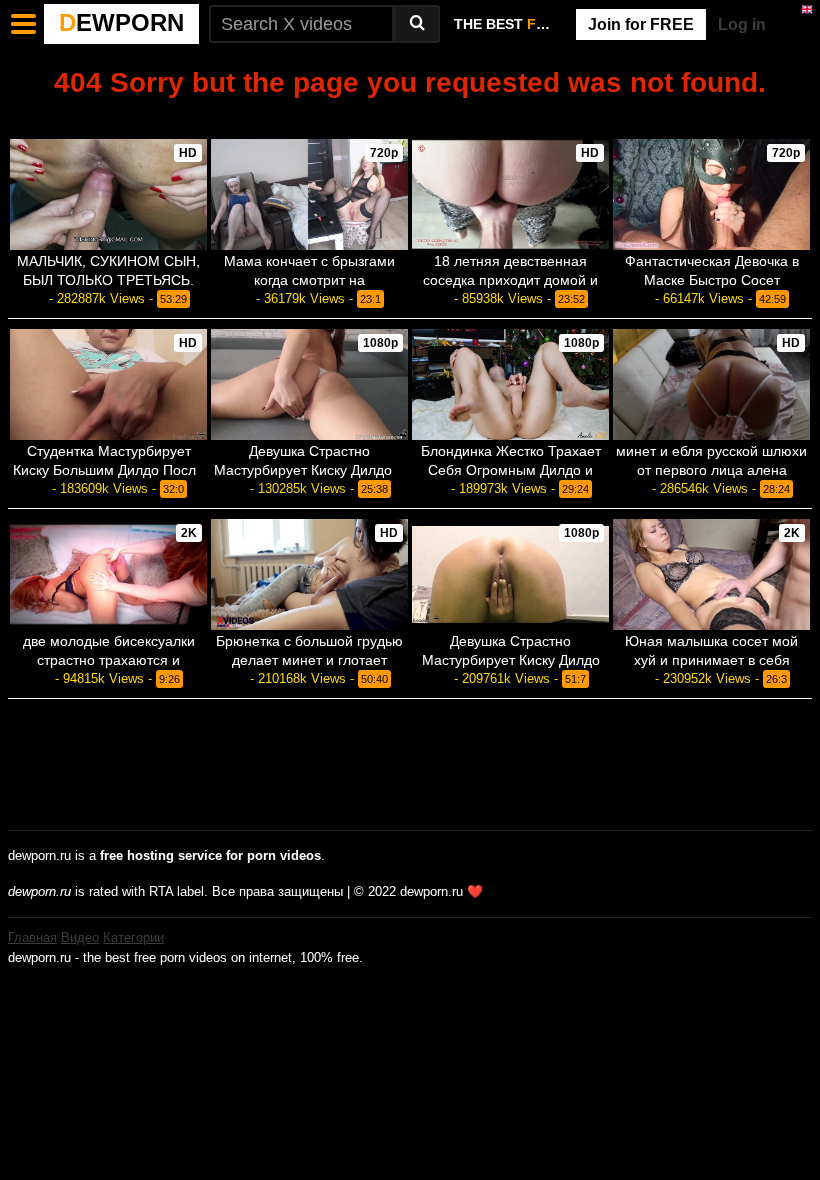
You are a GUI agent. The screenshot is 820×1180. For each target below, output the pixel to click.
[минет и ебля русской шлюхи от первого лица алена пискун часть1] (711, 384)
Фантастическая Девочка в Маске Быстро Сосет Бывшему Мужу (712, 280)
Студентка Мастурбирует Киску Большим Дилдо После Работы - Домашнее (108, 470)
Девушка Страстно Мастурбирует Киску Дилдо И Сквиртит (310, 470)
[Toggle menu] (24, 24)
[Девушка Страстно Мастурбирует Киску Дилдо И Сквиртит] (309, 384)
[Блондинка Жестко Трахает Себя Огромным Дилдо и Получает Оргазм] (510, 384)
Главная (32, 937)
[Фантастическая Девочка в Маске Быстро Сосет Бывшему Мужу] (711, 194)
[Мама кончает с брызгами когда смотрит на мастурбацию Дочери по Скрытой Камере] (309, 194)
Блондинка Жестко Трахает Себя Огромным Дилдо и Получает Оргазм (511, 470)
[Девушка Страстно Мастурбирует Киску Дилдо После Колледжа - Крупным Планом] (510, 574)
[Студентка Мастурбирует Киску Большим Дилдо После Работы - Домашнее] (108, 384)
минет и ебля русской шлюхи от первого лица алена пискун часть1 (711, 470)
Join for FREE (641, 24)
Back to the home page (410, 116)
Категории (133, 937)
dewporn (121, 22)
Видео (80, 937)
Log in (742, 24)
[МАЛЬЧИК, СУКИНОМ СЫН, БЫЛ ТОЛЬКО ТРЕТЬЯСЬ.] (108, 194)
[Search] (417, 24)
